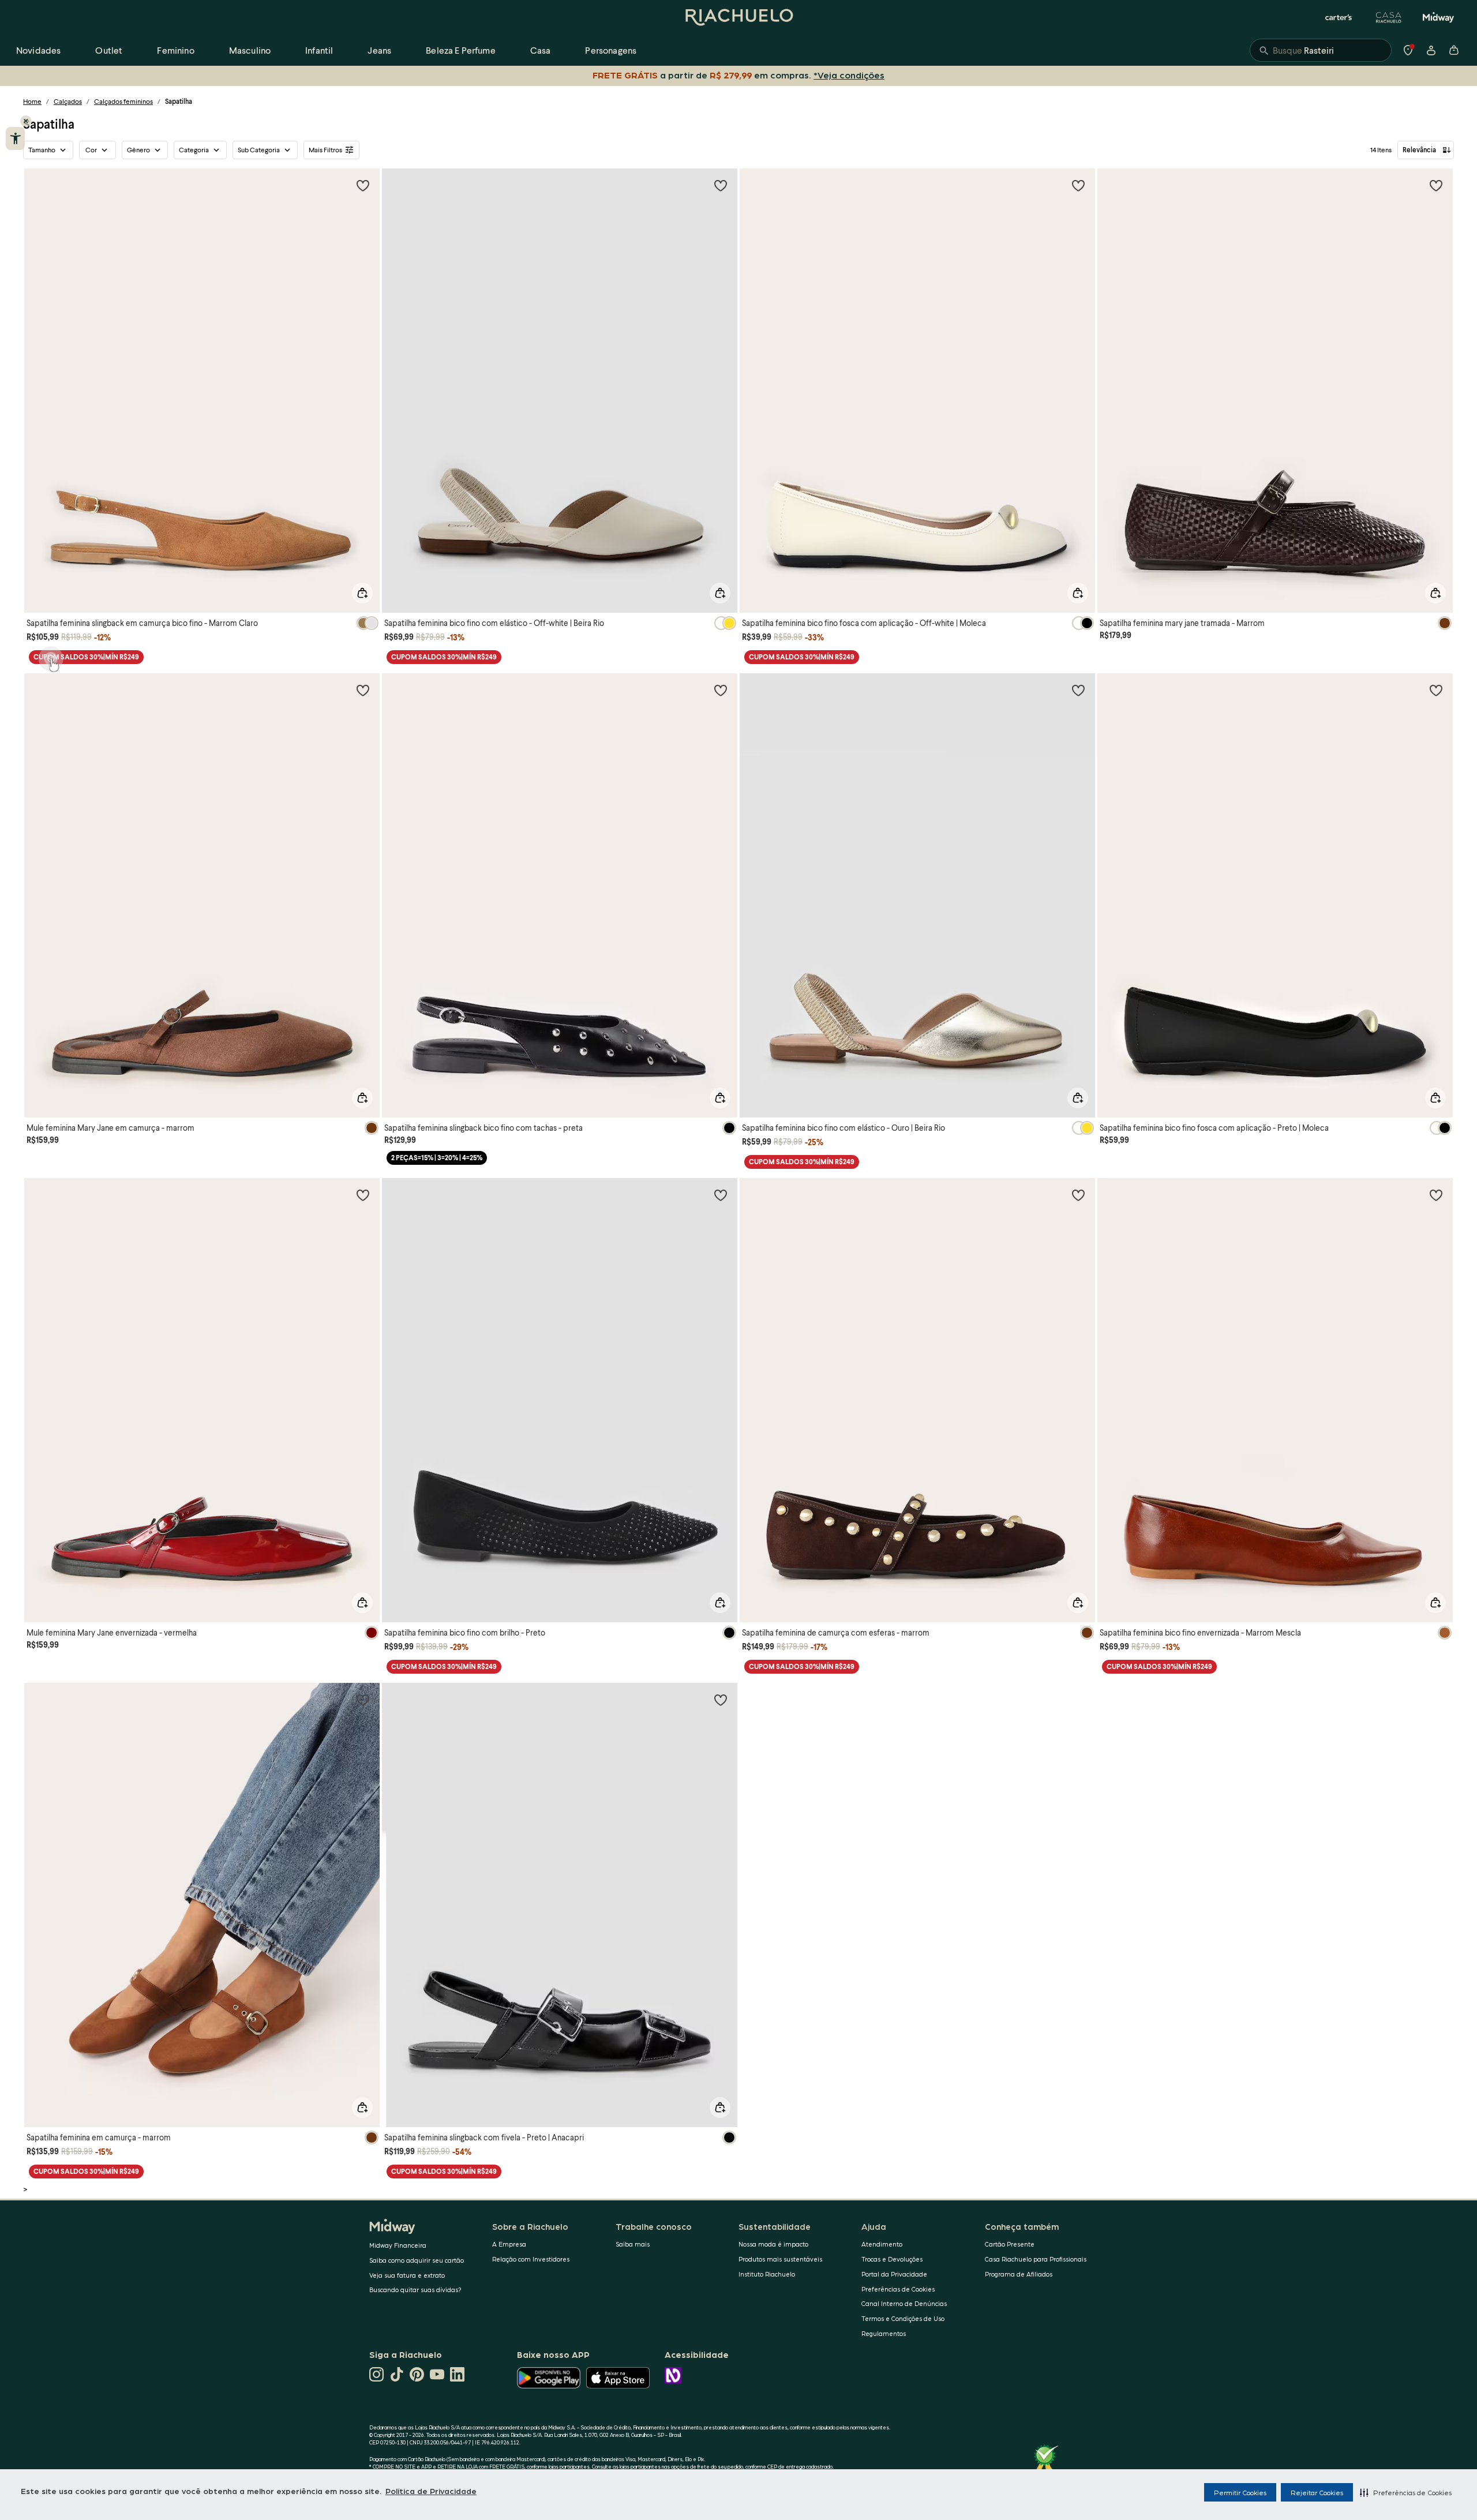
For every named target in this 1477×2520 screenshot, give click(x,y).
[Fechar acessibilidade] (26, 121)
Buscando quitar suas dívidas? (415, 2290)
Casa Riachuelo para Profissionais (1036, 2259)
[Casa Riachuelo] (1389, 17)
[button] (1406, 2492)
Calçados (68, 101)
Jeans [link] (379, 50)
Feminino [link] (175, 50)
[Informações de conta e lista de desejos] (1431, 50)
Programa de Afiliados (1019, 2274)
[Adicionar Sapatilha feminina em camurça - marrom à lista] (363, 1700)
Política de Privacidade (431, 2491)
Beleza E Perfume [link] (461, 50)
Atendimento (882, 2244)
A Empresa (509, 2244)
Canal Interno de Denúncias (904, 2303)
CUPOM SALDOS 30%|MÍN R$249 (86, 657)
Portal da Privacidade (894, 2274)
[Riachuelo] (738, 17)
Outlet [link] (109, 50)
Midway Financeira (398, 2245)
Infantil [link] (319, 50)
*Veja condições (851, 75)
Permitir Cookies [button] (1240, 2492)
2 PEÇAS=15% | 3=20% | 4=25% (437, 1158)
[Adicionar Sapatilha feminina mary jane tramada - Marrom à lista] (1436, 185)
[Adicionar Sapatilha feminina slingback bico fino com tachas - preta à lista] (721, 690)
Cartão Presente (1010, 2244)
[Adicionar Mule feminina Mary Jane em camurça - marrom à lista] (363, 690)
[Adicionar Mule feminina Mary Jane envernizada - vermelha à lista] (363, 1195)
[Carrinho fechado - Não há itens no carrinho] (1454, 50)
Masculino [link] (250, 50)
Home (32, 101)
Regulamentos (884, 2333)
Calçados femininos (123, 101)
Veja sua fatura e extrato (407, 2275)
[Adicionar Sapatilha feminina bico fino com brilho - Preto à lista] (721, 1195)
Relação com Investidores (531, 2259)
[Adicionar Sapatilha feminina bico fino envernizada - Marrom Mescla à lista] (1436, 1195)
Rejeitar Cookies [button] (1317, 2492)
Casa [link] (541, 50)
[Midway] (1438, 17)
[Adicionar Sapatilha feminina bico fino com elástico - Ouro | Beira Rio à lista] (1078, 690)
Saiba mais (633, 2244)
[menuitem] (38, 50)
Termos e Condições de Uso (903, 2318)
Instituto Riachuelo (767, 2274)
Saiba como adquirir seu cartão (417, 2260)
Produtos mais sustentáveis (780, 2259)
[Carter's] (1339, 17)
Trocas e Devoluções (892, 2259)
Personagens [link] (611, 50)
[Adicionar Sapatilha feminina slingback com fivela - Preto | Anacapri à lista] (721, 1700)
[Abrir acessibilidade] (15, 138)
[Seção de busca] (1321, 50)
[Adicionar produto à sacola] (362, 593)
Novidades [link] (38, 50)
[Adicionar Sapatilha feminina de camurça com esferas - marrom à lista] (1078, 1195)
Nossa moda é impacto (773, 2244)
